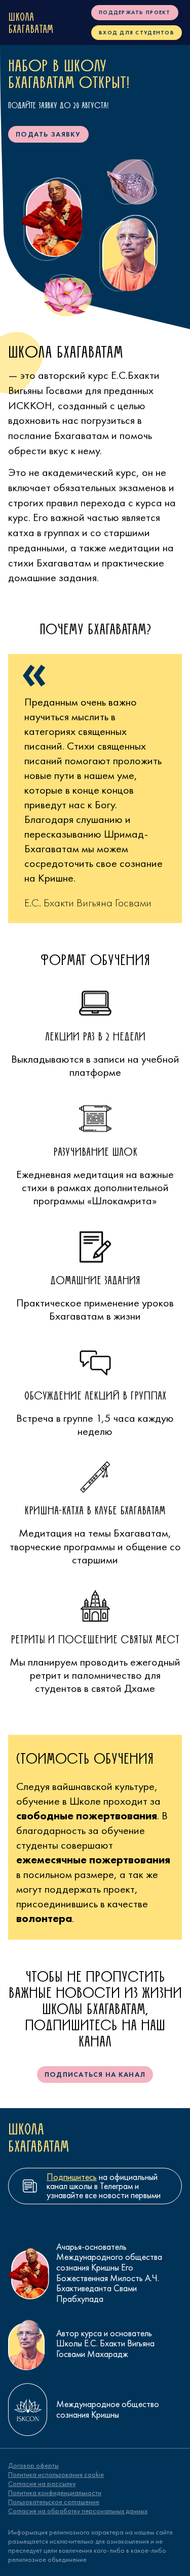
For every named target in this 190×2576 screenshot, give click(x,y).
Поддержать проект (135, 12)
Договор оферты (33, 2465)
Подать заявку (48, 134)
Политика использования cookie (56, 2474)
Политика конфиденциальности (55, 2493)
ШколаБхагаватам (31, 23)
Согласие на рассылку (42, 2483)
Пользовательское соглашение (54, 2502)
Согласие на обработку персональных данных (78, 2511)
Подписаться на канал (95, 2074)
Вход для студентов (137, 32)
